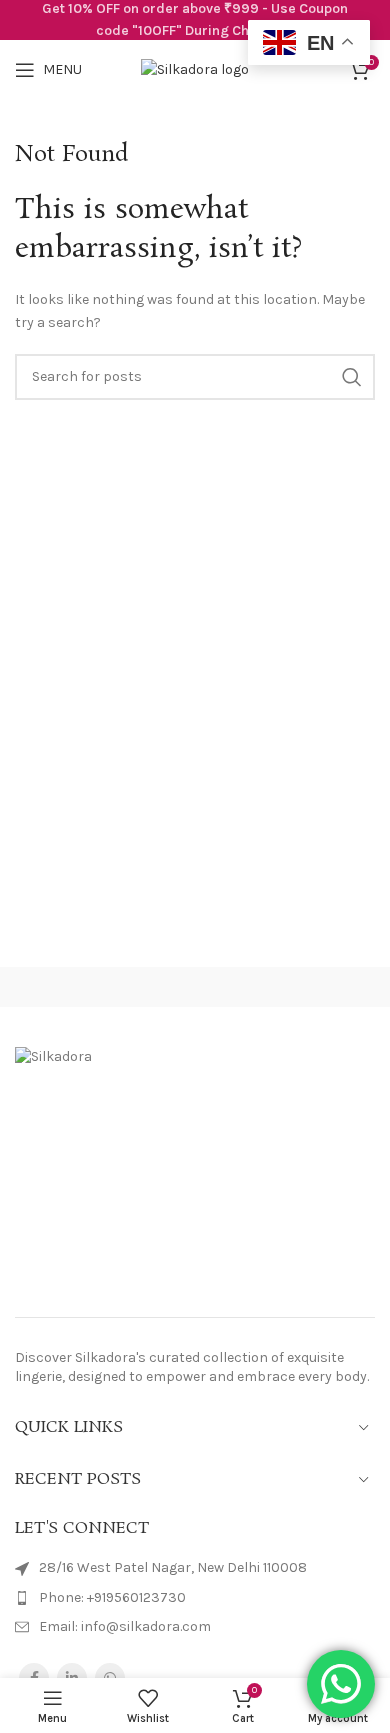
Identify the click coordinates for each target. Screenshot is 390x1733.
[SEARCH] (352, 377)
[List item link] (195, 1598)
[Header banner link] (195, 20)
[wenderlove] (97, 987)
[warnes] (292, 987)
